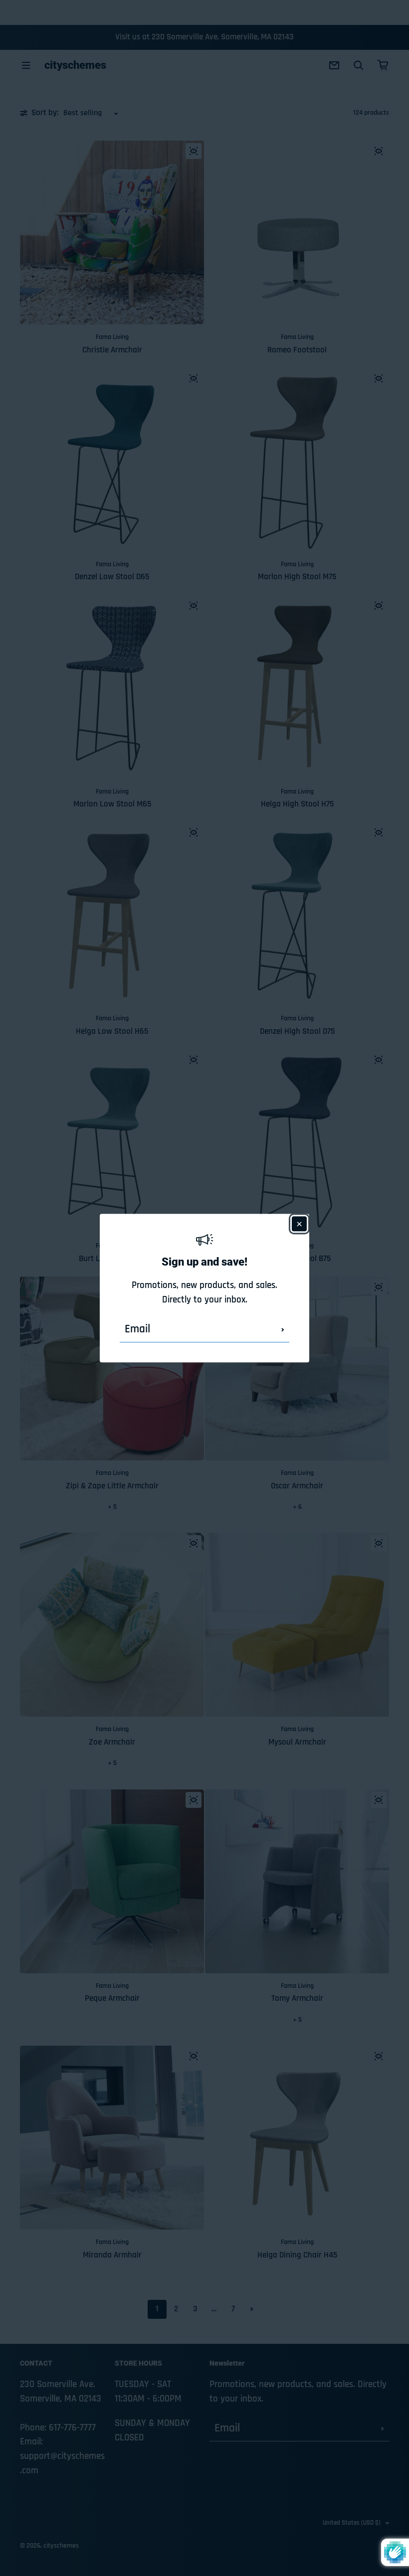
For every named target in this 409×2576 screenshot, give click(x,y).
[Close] (299, 1224)
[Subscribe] (283, 1330)
